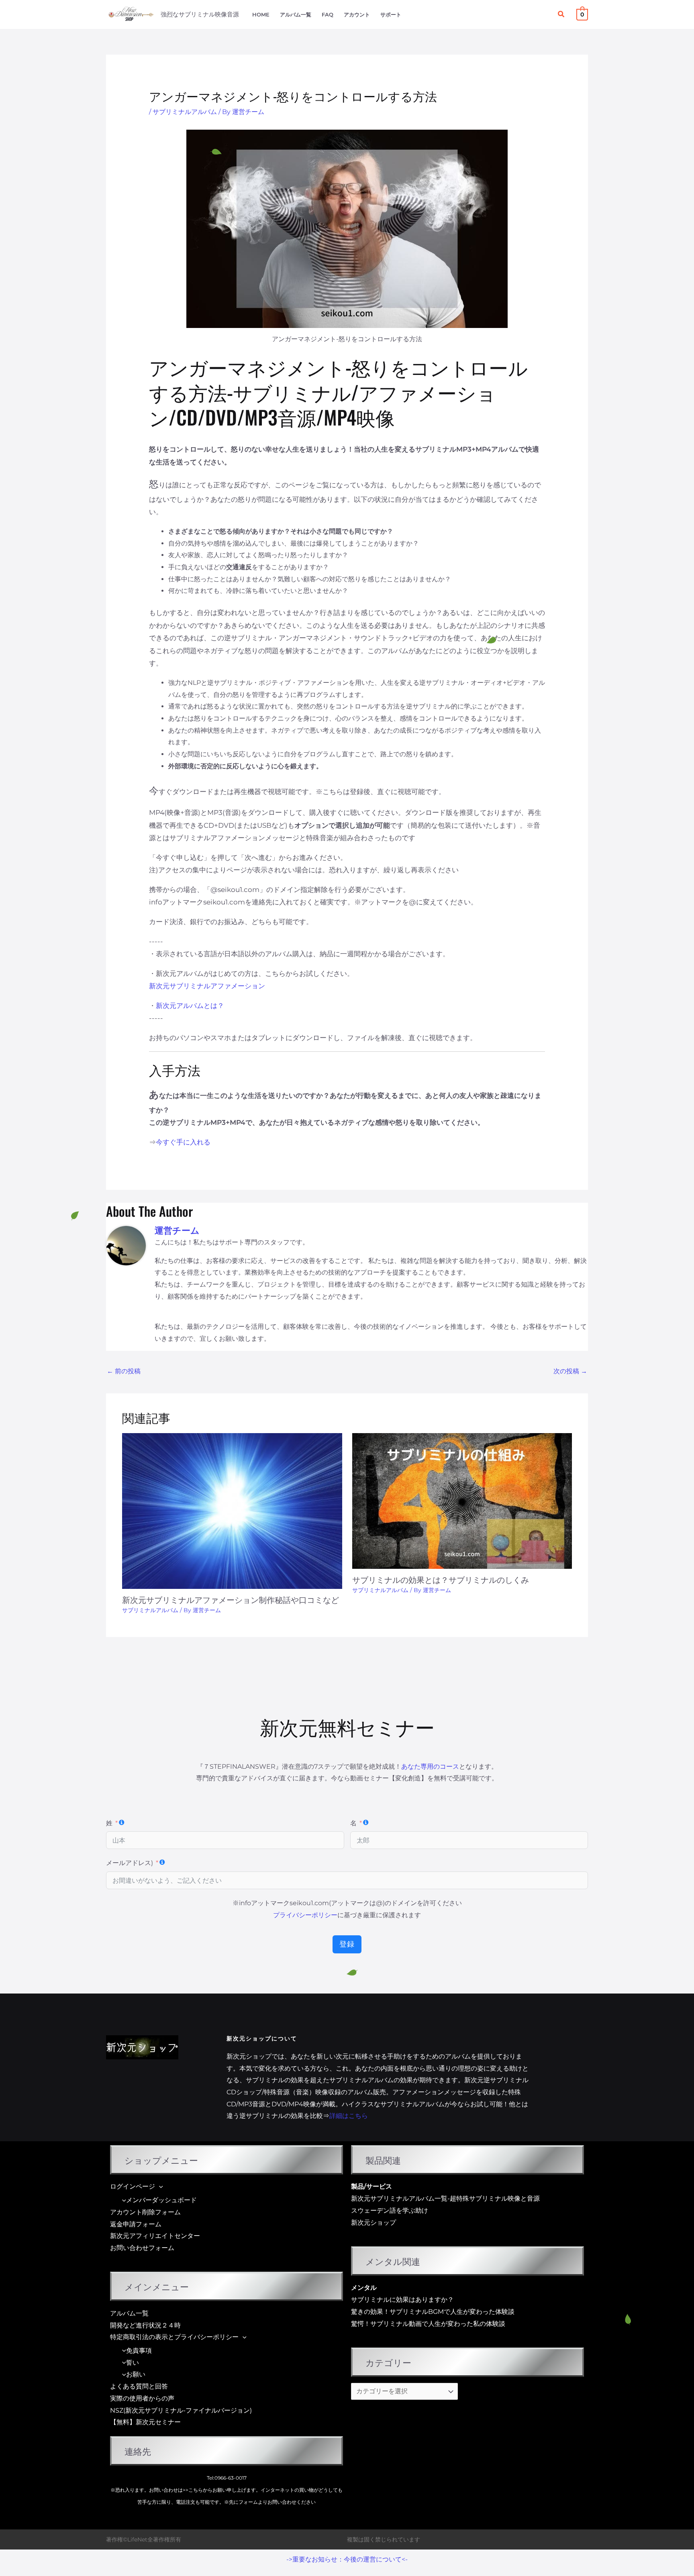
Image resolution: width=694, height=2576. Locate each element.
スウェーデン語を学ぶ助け (390, 2210)
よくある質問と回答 (139, 2386)
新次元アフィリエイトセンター (155, 2236)
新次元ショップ (374, 2223)
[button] (561, 14)
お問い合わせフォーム (142, 2248)
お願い (136, 2374)
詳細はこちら (349, 2116)
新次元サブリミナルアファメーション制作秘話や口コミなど (231, 1599)
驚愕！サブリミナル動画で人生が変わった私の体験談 (428, 2324)
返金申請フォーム (136, 2224)
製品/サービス (371, 2186)
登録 (347, 1944)
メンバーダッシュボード (161, 2200)
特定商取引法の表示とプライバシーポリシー (174, 2337)
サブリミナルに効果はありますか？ (402, 2300)
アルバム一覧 (296, 15)
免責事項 (139, 2351)
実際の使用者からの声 (142, 2398)
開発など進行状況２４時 (145, 2325)
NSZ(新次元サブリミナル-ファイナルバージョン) (181, 2410)
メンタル (364, 2288)
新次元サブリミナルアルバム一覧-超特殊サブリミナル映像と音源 (445, 2198)
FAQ (328, 15)
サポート (391, 15)
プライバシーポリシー (305, 1915)
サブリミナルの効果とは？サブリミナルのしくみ (441, 1579)
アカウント (357, 15)
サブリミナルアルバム (185, 112)
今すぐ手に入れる (183, 1142)
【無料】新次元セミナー (145, 2422)
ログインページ (133, 2186)
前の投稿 (124, 1371)
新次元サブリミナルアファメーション (207, 986)
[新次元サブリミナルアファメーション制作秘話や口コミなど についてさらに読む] (232, 1510)
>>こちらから (198, 2490)
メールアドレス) (130, 1863)
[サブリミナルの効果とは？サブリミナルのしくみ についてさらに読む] (462, 1500)
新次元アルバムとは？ (190, 1006)
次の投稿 (570, 1371)
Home (261, 15)
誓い (133, 2363)
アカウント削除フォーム (145, 2212)
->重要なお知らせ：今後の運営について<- (347, 2559)
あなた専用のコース (430, 1767)
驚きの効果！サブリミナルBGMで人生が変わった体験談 (433, 2312)
